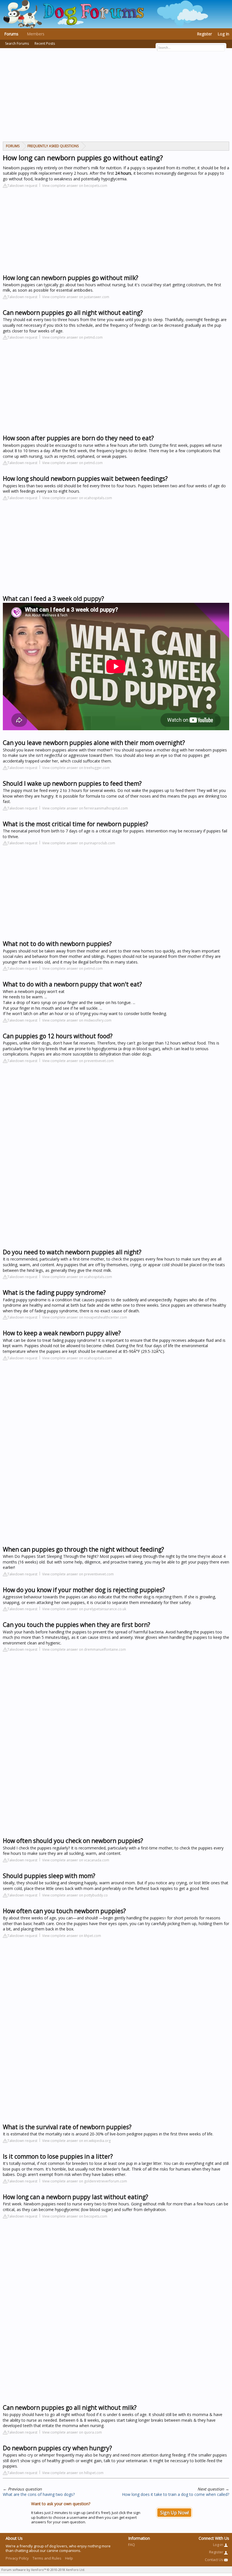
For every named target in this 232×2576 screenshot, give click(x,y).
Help (69, 2558)
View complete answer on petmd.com (72, 337)
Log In (223, 34)
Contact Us (214, 2560)
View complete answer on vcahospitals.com (77, 498)
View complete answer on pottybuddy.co (75, 1895)
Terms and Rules (47, 2558)
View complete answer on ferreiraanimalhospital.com (85, 808)
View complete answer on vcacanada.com (76, 1860)
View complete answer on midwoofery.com (77, 1020)
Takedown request (22, 186)
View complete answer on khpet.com (72, 1936)
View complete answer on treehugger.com (76, 768)
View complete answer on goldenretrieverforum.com (85, 2181)
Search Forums (17, 43)
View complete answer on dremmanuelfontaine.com (84, 1649)
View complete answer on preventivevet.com (78, 1061)
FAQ (132, 2545)
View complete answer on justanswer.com (76, 297)
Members (36, 34)
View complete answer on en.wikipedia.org (76, 2141)
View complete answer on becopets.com (75, 186)
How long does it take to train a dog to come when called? (176, 2494)
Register (204, 34)
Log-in (219, 2545)
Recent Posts (45, 43)
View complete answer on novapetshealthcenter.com (85, 1317)
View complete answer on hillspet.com (73, 2473)
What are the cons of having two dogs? (39, 2494)
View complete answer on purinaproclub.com (79, 843)
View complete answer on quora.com (72, 2432)
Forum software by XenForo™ (43, 2570)
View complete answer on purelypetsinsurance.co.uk (84, 1609)
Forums (11, 34)
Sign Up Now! (174, 2513)
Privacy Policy (17, 2558)
